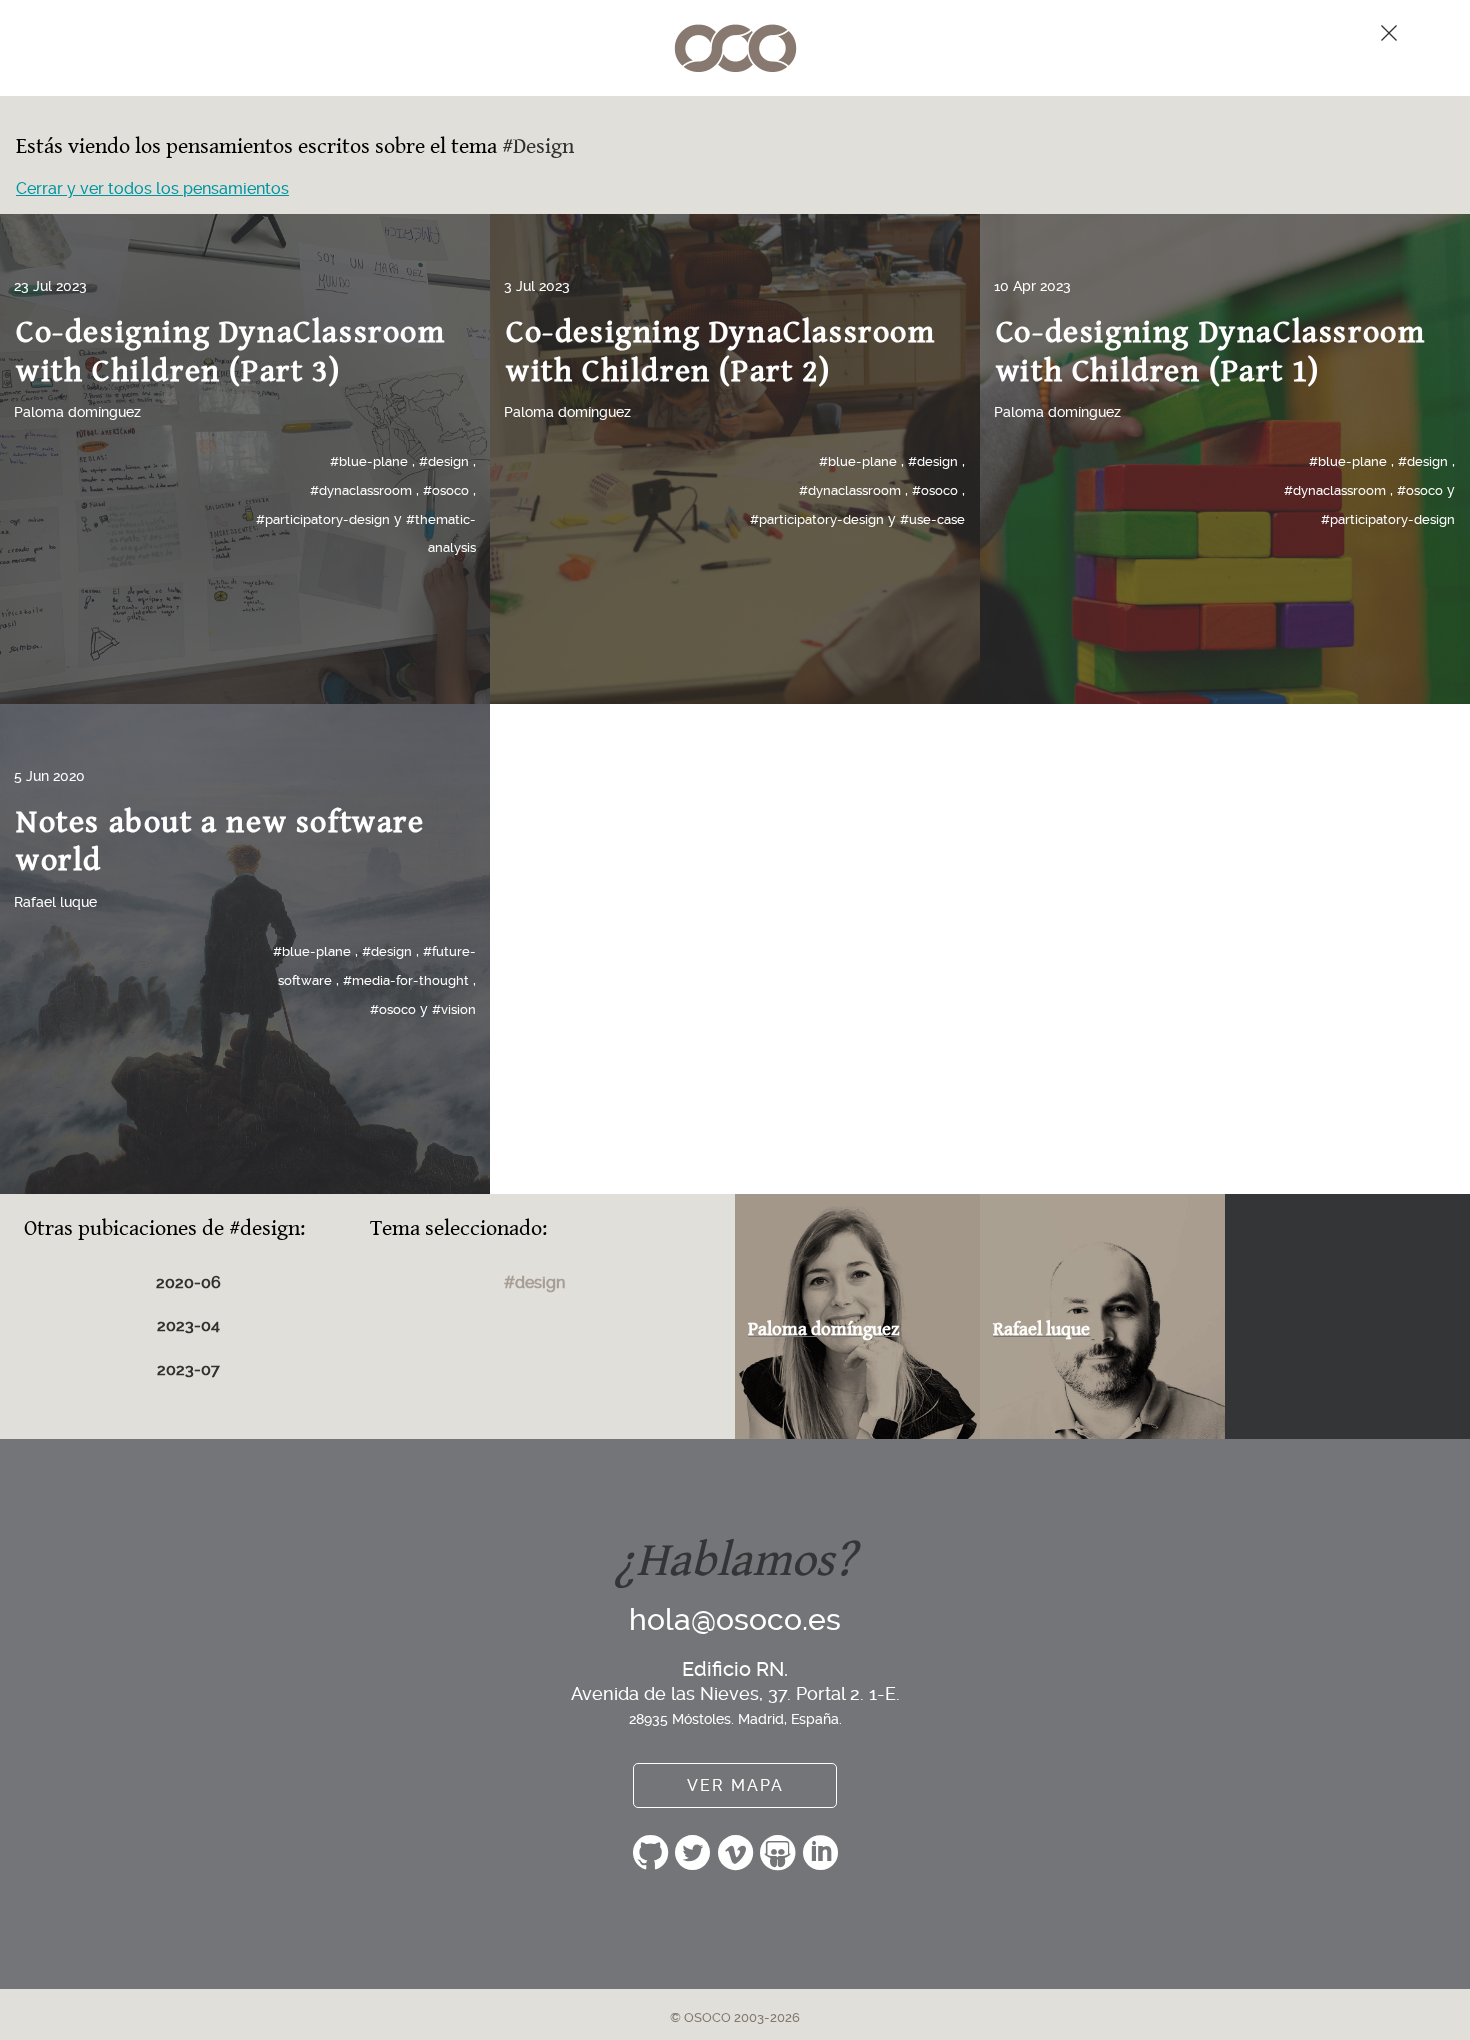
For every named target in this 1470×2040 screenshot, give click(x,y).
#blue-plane (369, 461)
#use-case (932, 519)
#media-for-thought (406, 980)
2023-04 (188, 1325)
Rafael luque (55, 902)
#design (444, 461)
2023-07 (188, 1369)
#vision (454, 1009)
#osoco (446, 490)
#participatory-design (323, 519)
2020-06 (188, 1282)
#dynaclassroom (361, 490)
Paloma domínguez (77, 412)
